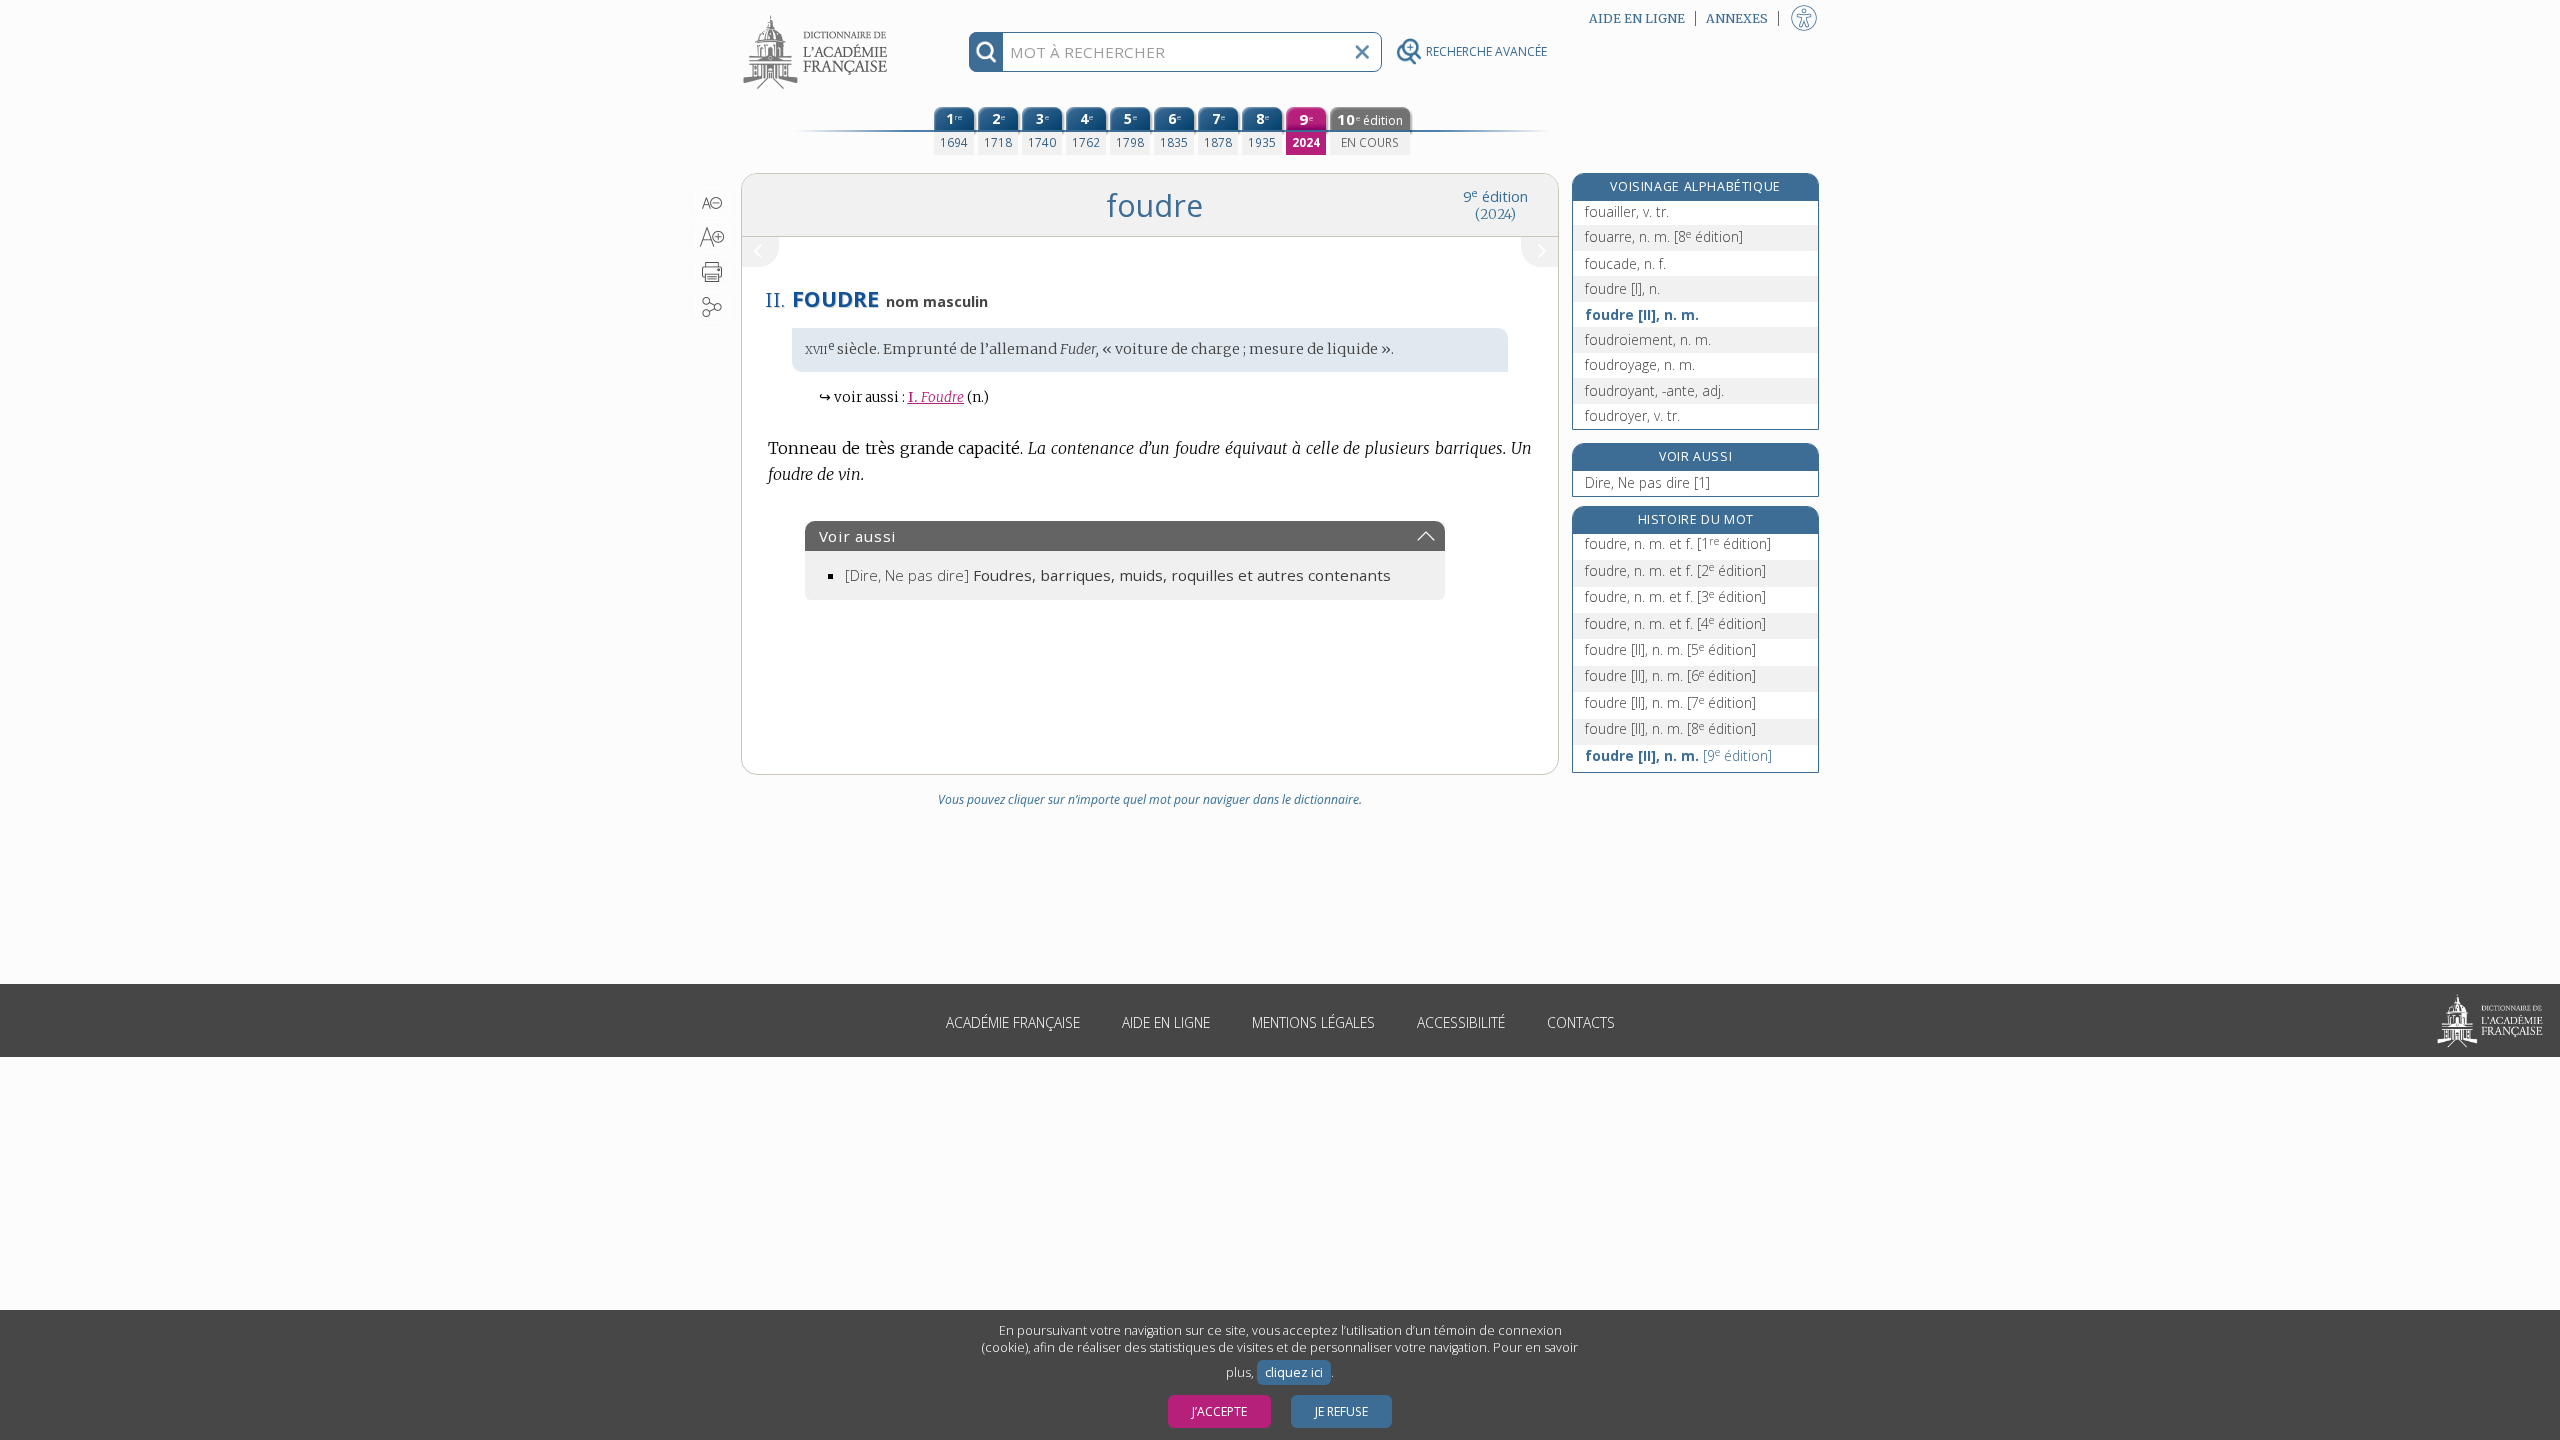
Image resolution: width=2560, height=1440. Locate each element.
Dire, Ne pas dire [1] (1647, 482)
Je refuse (1341, 1411)
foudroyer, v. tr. (1632, 415)
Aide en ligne (1166, 1022)
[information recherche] (986, 52)
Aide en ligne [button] (1637, 18)
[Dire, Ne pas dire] (1118, 575)
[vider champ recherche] (1362, 52)
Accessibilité (1461, 1022)
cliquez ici (1294, 1372)
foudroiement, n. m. (1648, 339)
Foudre (936, 397)
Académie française (1013, 1022)
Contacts (1581, 1022)
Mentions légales (1313, 1022)
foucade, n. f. (1625, 263)
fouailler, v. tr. (1627, 211)
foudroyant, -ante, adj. (1654, 390)
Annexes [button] (1737, 18)
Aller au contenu (818, 17)
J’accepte (1219, 1411)
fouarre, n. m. (1664, 236)
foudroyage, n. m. (1640, 364)
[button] (712, 203)
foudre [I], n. (1622, 288)
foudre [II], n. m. (1642, 314)
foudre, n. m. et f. (1678, 543)
